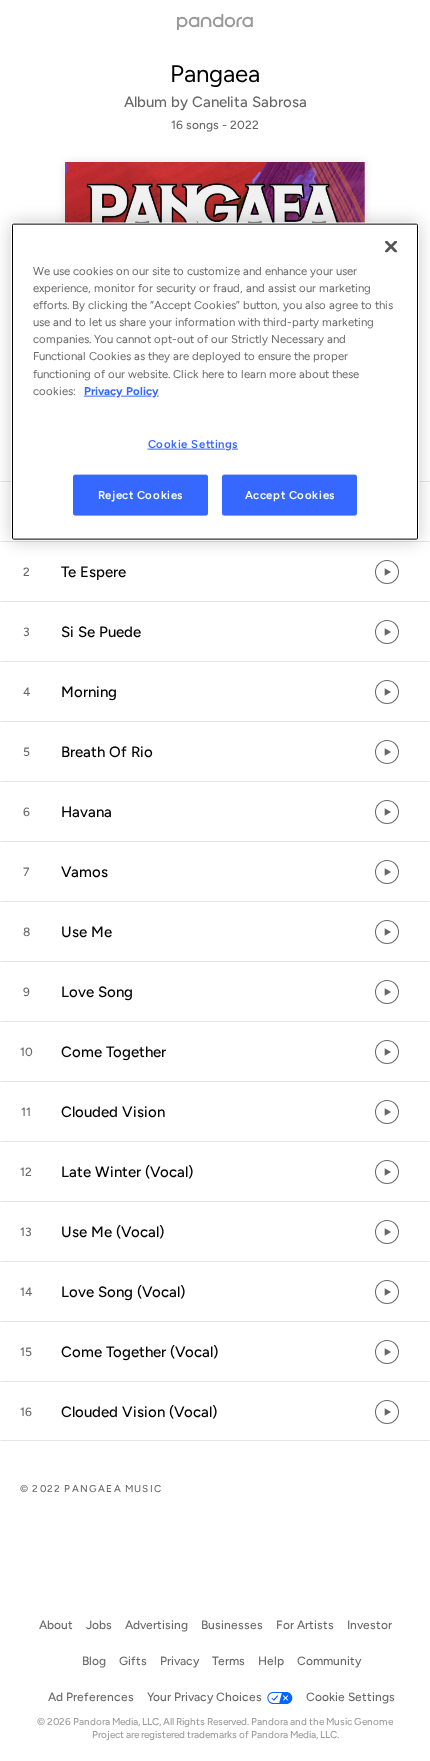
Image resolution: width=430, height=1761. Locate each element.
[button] (215, 572)
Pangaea (215, 73)
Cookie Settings (193, 443)
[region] (215, 382)
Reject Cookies (140, 494)
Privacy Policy (121, 390)
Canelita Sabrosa (249, 102)
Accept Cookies (290, 494)
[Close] (391, 247)
